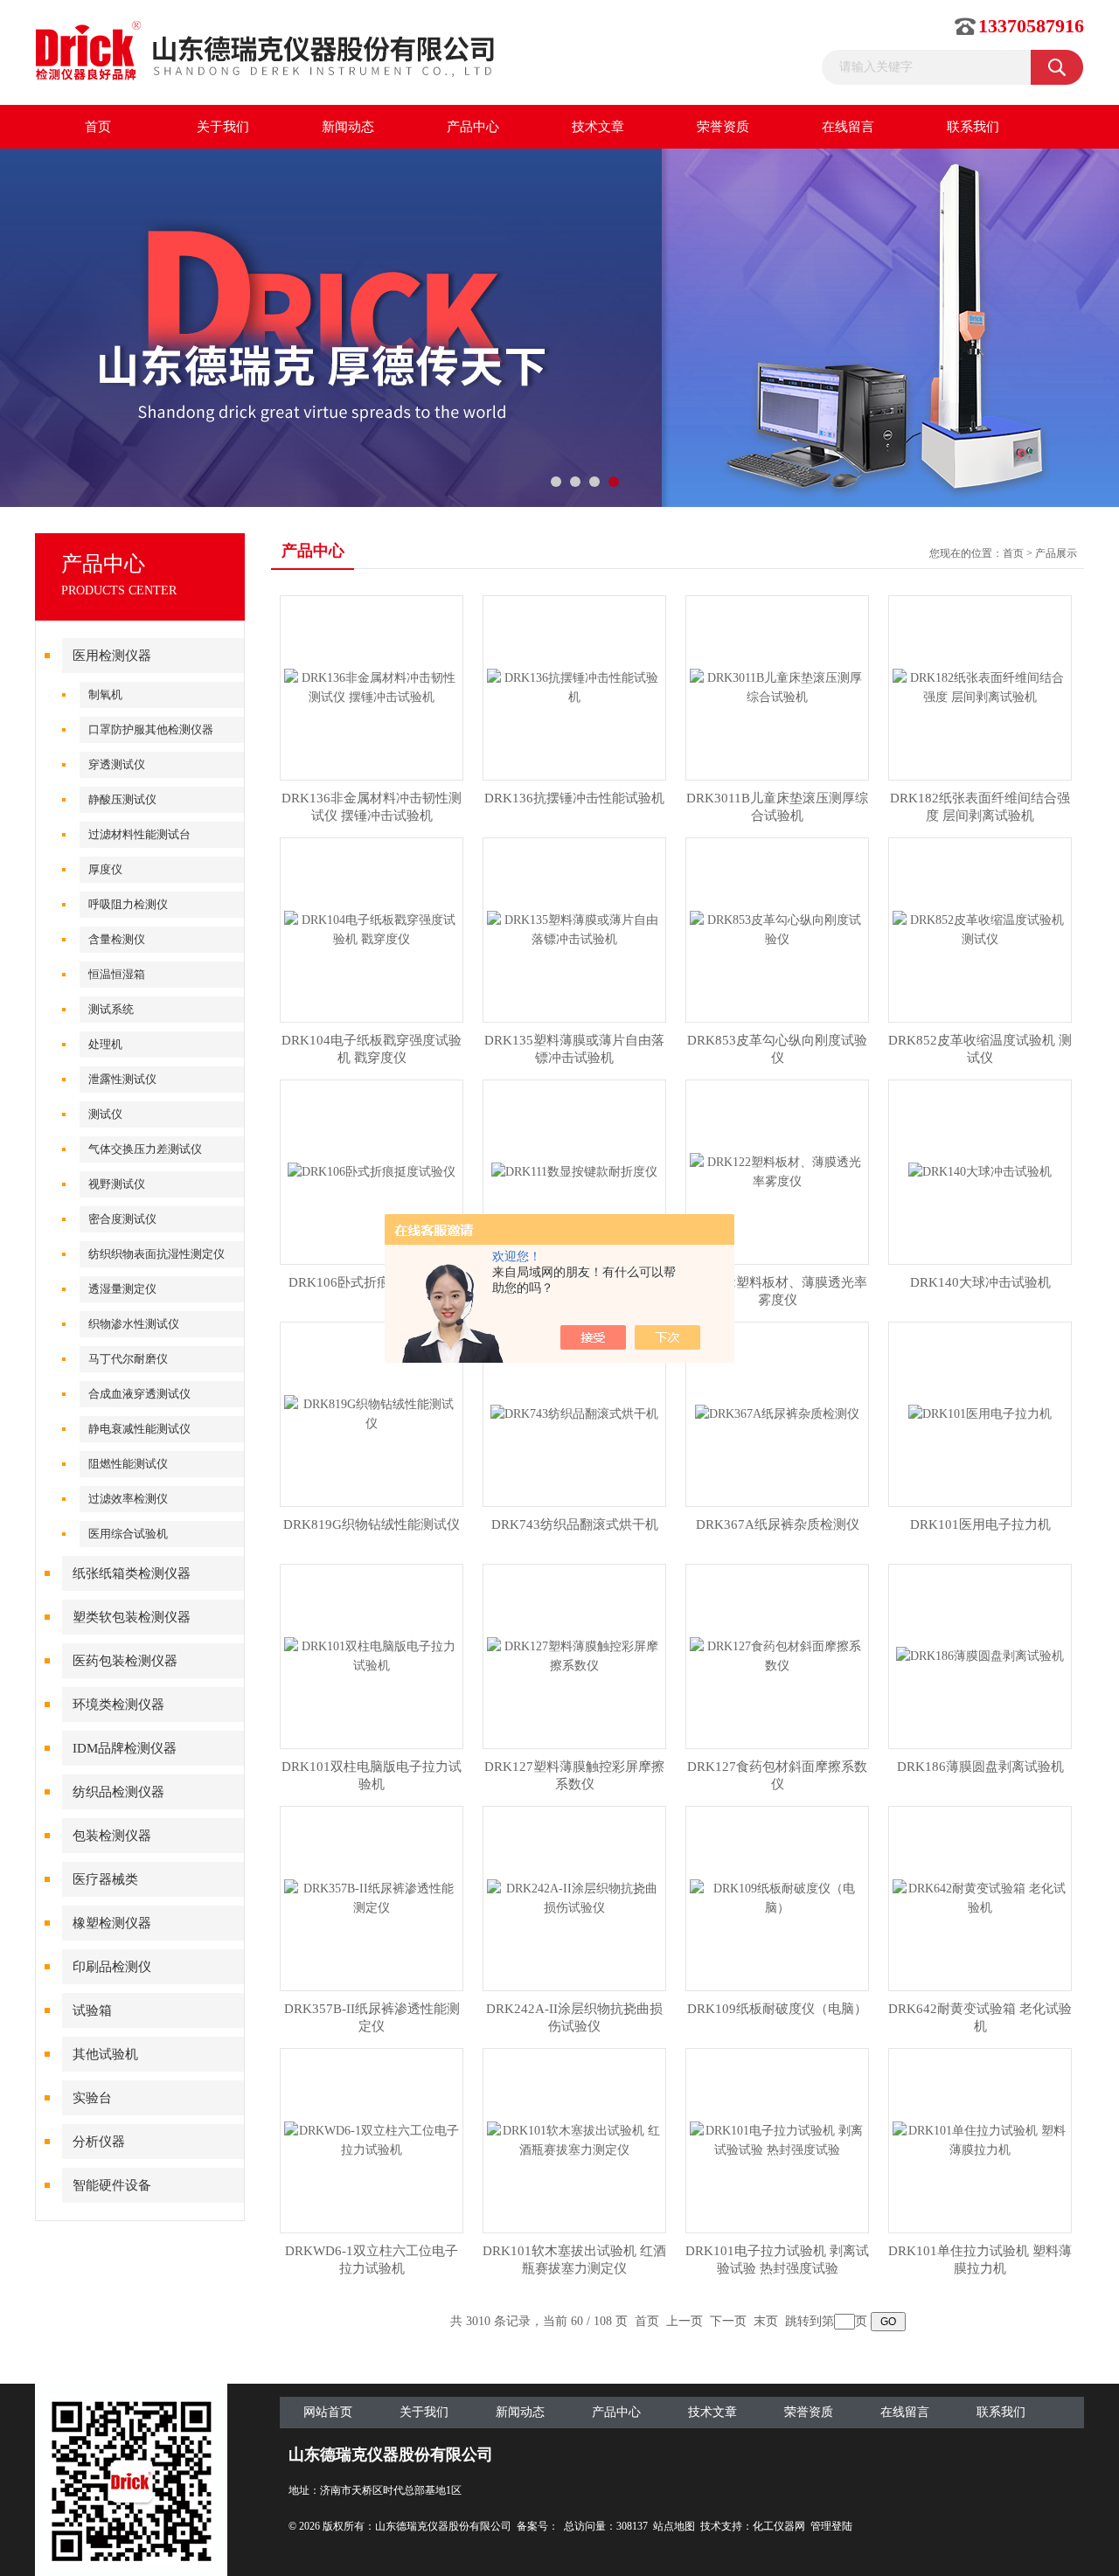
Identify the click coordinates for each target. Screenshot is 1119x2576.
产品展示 (1056, 553)
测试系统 (111, 1009)
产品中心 (473, 127)
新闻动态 (348, 127)
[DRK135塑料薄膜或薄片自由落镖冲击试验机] (574, 929)
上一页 (685, 2321)
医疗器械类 (105, 1879)
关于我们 (223, 127)
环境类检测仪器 (118, 1705)
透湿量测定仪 (122, 1289)
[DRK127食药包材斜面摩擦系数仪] (777, 1655)
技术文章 (598, 127)
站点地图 (674, 2526)
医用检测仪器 (112, 656)
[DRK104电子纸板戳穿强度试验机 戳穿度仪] (372, 929)
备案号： (538, 2526)
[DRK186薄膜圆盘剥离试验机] (980, 1655)
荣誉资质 (723, 127)
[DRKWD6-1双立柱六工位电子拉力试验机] (372, 2139)
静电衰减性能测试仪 (139, 1429)
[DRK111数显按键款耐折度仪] (574, 1171)
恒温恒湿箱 (117, 974)
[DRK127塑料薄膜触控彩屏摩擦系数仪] (574, 1655)
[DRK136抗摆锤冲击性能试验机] (574, 687)
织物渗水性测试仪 (134, 1324)
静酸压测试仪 (122, 799)
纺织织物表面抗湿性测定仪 (156, 1254)
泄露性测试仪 (122, 1079)
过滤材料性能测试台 (139, 834)
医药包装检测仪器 (125, 1661)
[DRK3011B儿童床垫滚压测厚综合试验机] (777, 687)
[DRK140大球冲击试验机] (980, 1171)
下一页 (728, 2321)
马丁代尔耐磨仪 (128, 1359)
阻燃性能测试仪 (128, 1464)
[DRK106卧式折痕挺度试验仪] (372, 1171)
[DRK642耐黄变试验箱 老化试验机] (980, 1897)
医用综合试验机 (128, 1534)
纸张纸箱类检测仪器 (132, 1573)
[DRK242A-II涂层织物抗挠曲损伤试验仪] (574, 1897)
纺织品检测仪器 (118, 1792)
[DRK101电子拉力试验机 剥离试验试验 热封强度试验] (777, 2139)
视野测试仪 (117, 1184)
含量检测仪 (117, 939)
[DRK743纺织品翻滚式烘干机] (574, 1413)
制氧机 (105, 694)
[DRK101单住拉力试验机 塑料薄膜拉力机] (980, 2139)
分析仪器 (99, 2142)
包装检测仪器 (112, 1836)
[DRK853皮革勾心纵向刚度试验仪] (777, 929)
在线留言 (848, 127)
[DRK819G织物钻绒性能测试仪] (372, 1413)
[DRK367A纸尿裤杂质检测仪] (777, 1413)
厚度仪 (105, 869)
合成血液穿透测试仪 (139, 1394)
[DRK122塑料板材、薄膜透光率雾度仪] (777, 1171)
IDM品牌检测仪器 (125, 1748)
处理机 (105, 1044)
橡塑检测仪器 (112, 1923)
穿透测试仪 (117, 764)
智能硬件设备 (112, 2185)
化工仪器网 (779, 2526)
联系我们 (973, 127)
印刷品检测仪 (112, 1967)
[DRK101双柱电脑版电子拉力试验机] (372, 1655)
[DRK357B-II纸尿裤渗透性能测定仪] (372, 1897)
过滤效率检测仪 (128, 1499)
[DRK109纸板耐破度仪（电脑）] (777, 1897)
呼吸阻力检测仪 (128, 904)
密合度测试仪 (122, 1219)
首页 (98, 127)
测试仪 (105, 1114)
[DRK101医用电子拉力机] (980, 1413)
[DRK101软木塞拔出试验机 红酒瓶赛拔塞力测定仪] (574, 2139)
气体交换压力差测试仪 (145, 1149)
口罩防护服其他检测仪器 (151, 729)
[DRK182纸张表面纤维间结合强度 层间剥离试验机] (980, 687)
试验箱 (92, 2010)
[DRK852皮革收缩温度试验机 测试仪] (980, 929)
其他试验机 (105, 2054)
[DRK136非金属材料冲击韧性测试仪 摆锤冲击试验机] (372, 687)
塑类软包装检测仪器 (132, 1617)
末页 (766, 2321)
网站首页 (328, 2412)
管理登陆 (831, 2526)
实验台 (92, 2098)
